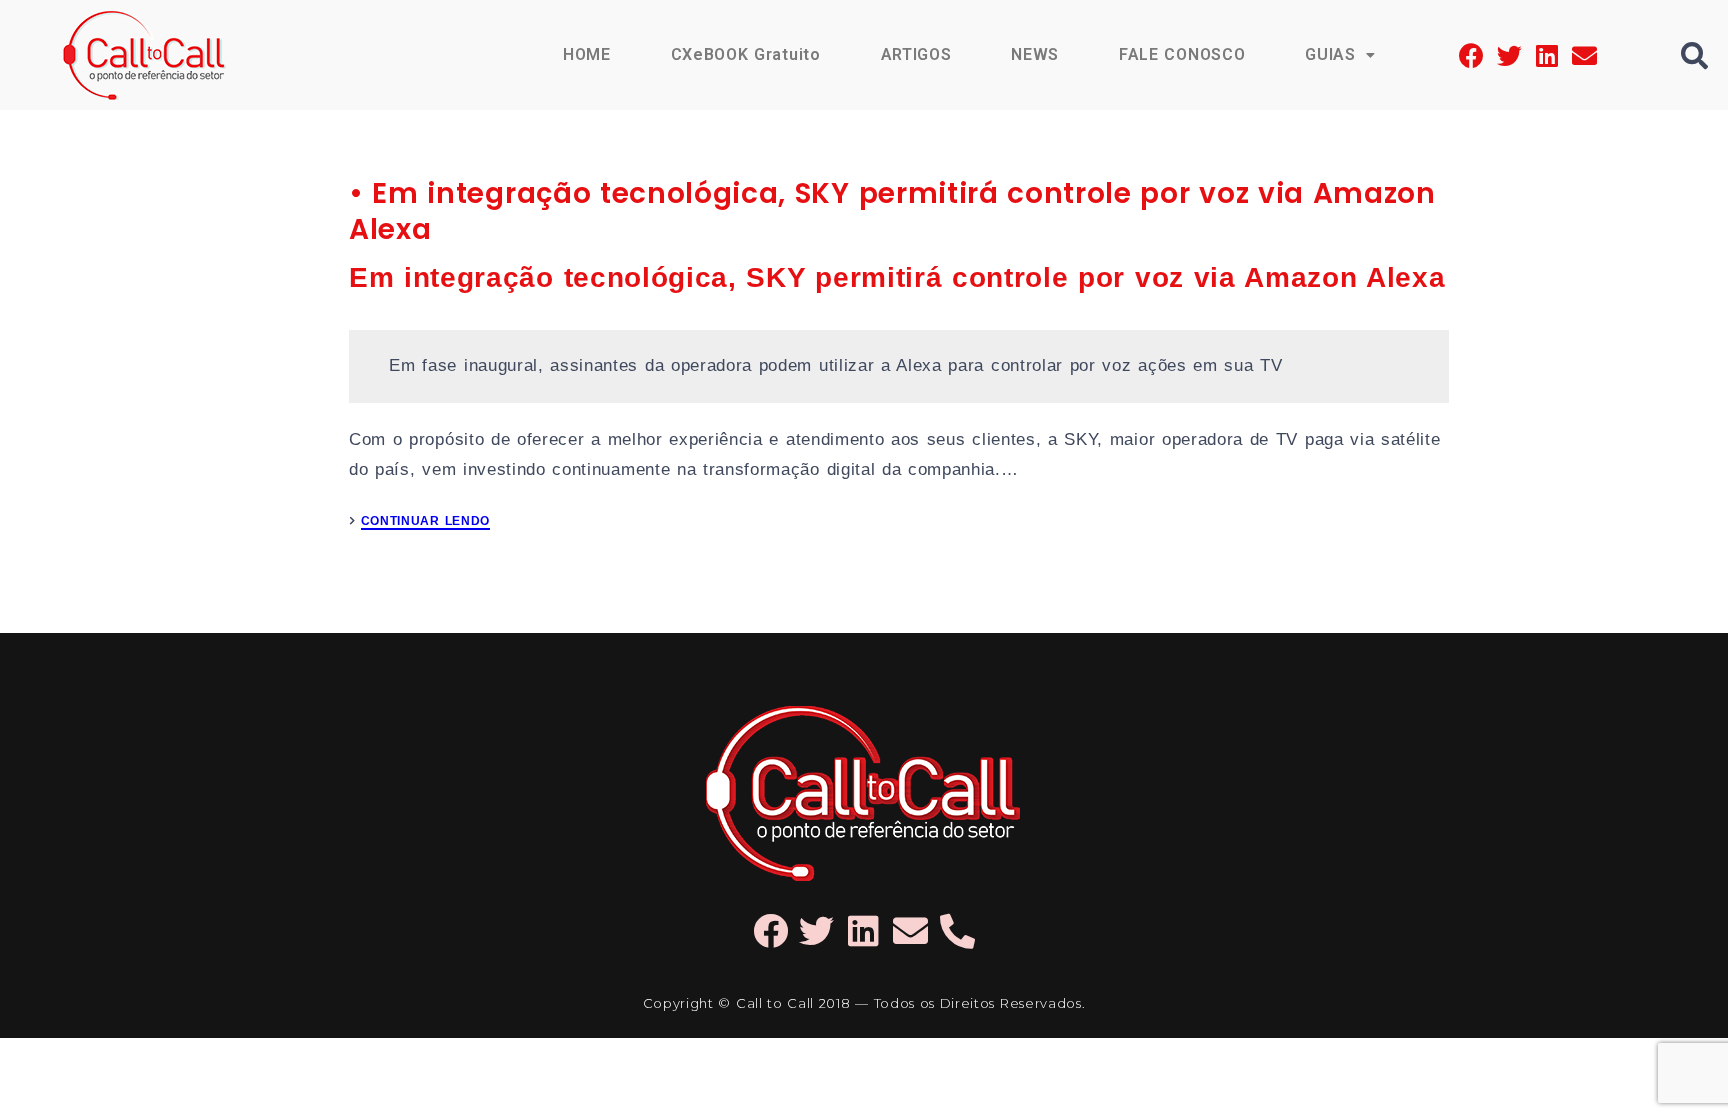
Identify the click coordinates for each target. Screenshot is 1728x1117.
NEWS (1035, 54)
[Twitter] (1509, 55)
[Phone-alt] (957, 930)
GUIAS (1330, 54)
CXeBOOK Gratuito (746, 54)
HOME (587, 54)
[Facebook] (1471, 55)
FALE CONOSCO (1182, 54)
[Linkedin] (1547, 55)
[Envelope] (1584, 55)
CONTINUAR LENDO (425, 521)
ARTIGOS (916, 54)
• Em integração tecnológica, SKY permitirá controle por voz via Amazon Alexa (892, 211)
